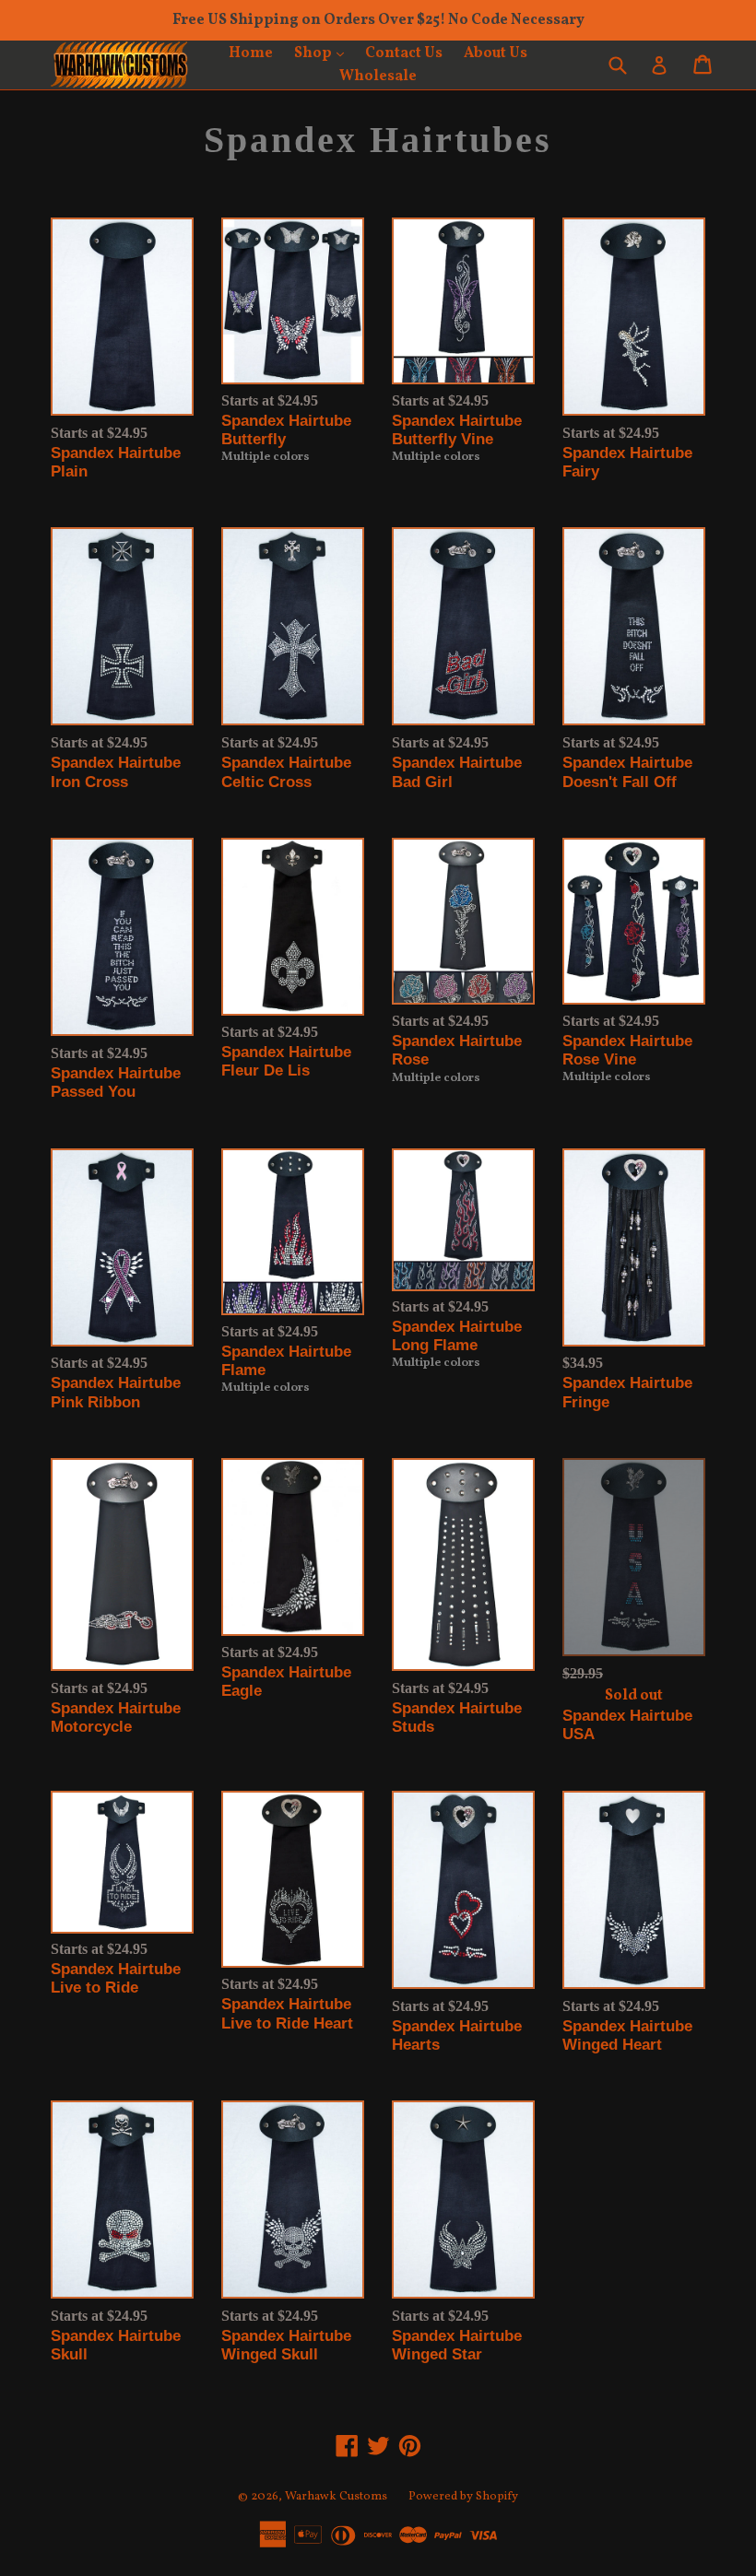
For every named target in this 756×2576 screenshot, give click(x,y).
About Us (496, 53)
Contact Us (404, 53)
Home (251, 53)
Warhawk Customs (336, 2497)
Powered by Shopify (463, 2497)
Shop (324, 53)
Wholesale (378, 76)
